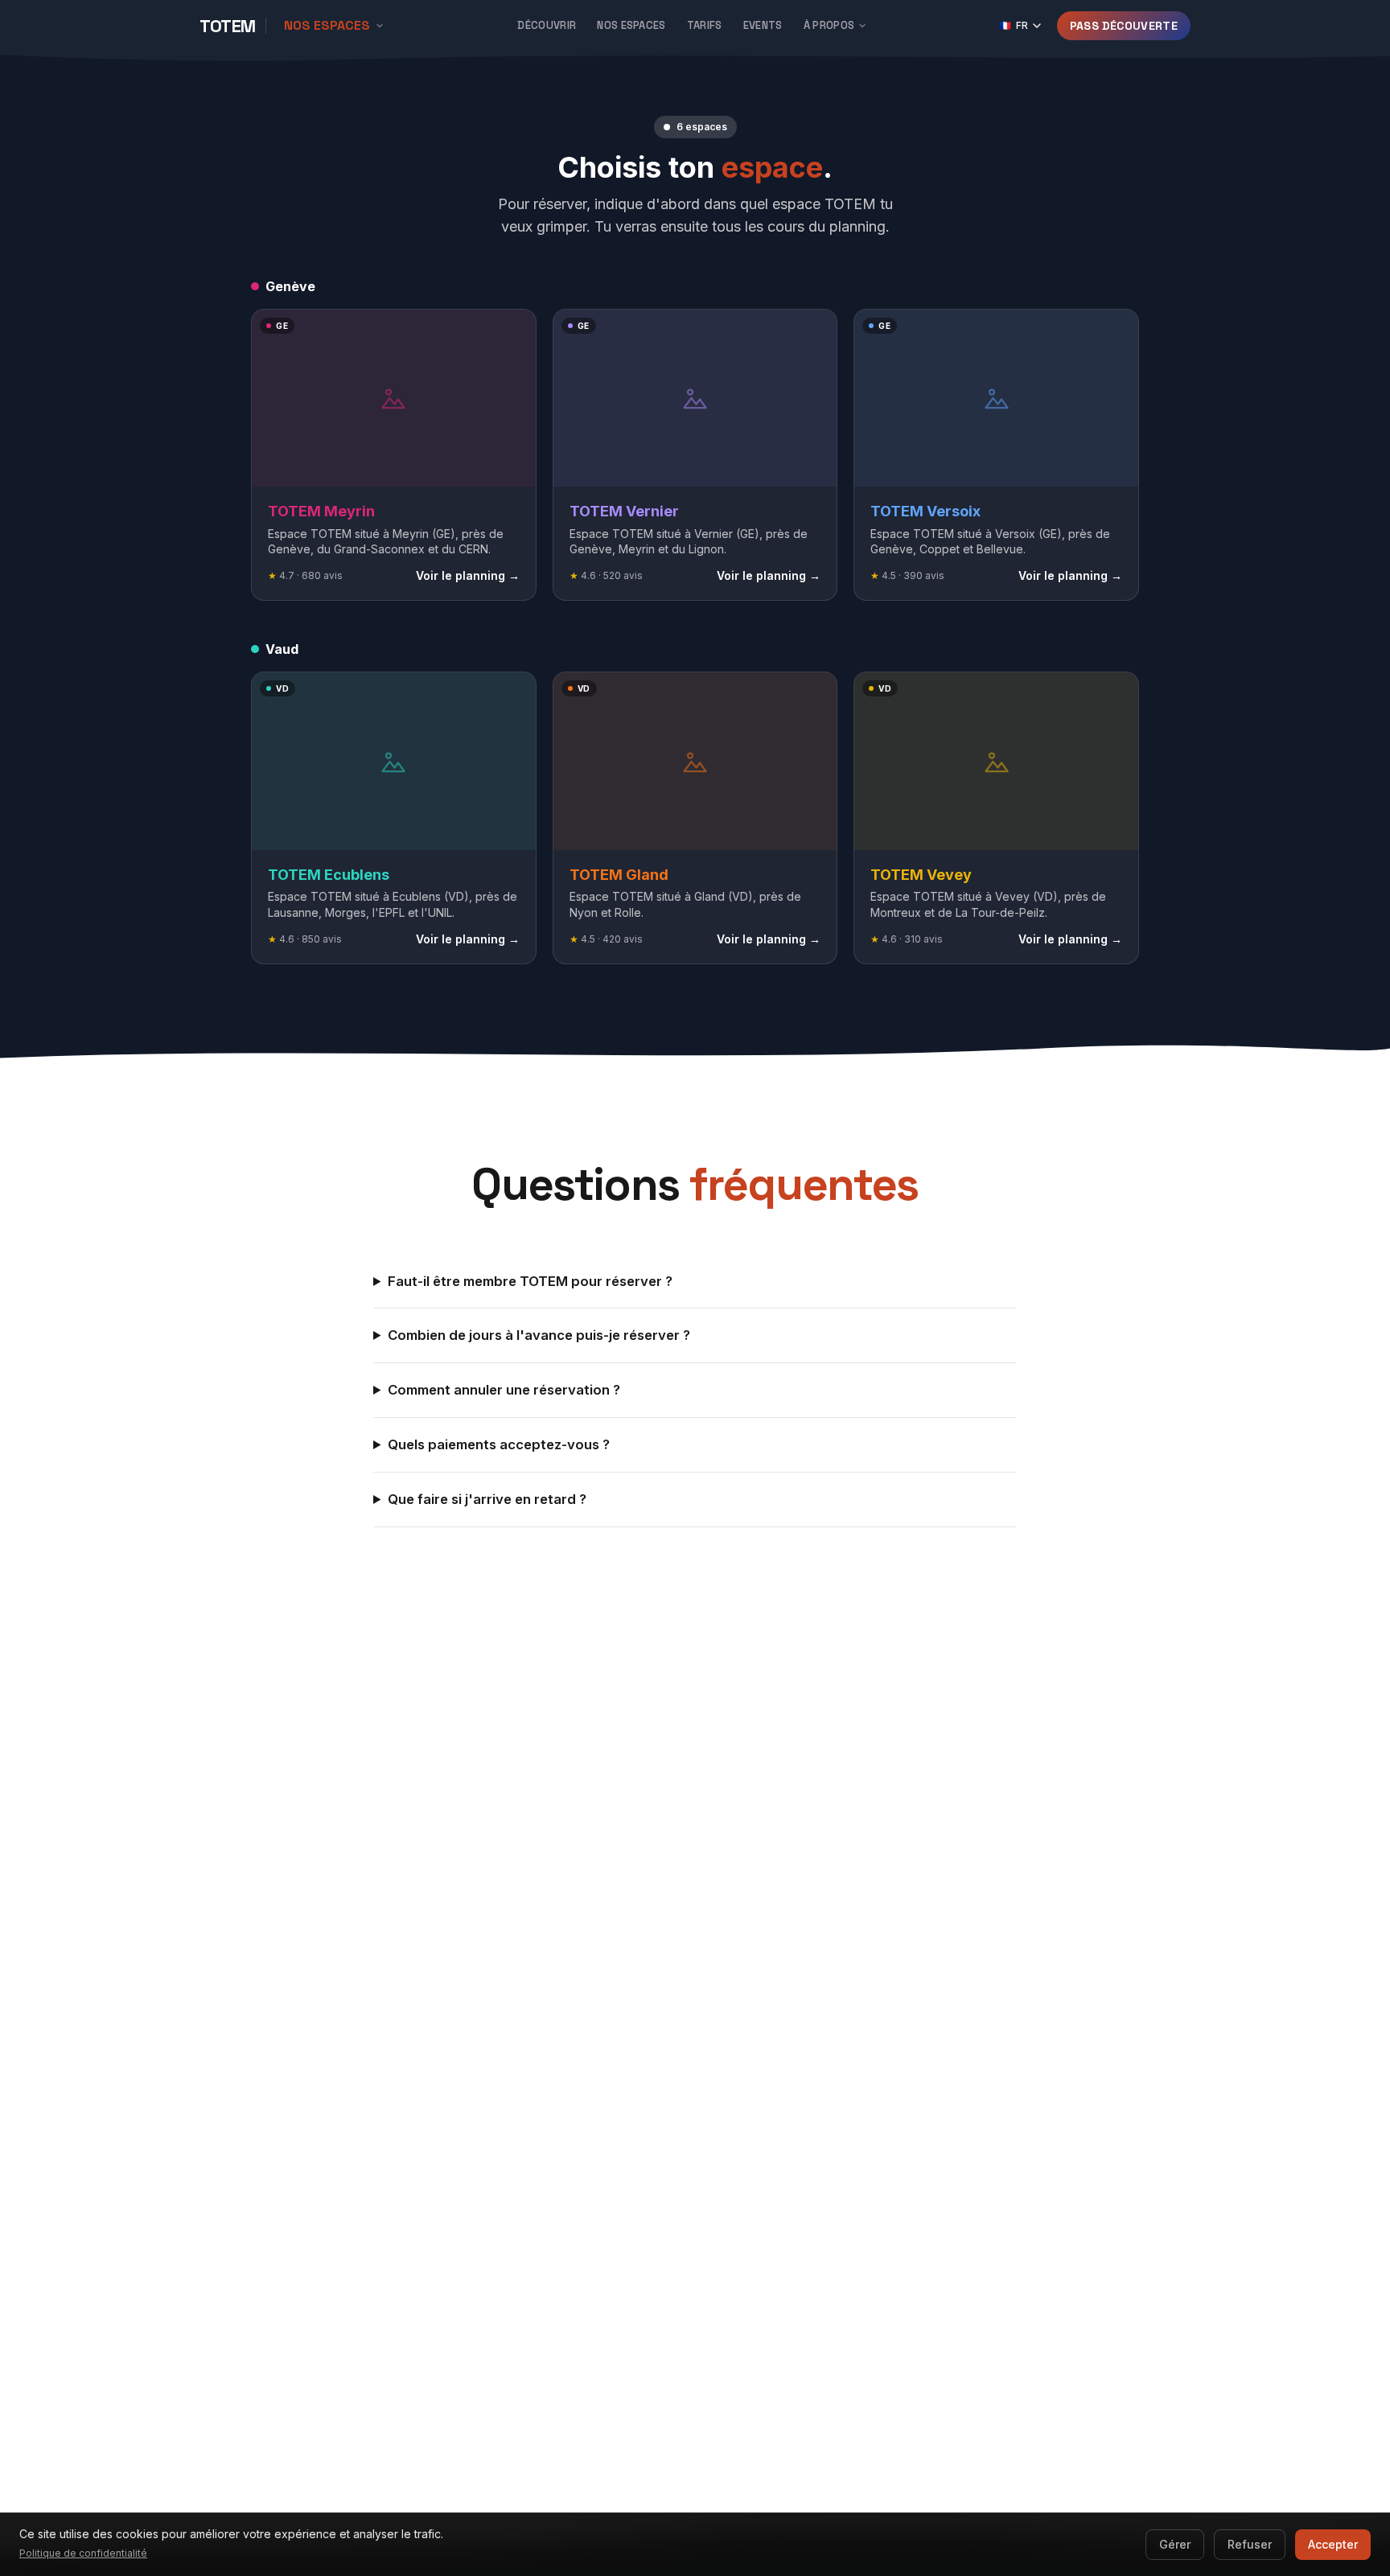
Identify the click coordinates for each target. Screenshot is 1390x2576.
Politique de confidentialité (83, 2553)
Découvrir (547, 25)
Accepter (1333, 2544)
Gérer (1175, 2544)
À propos (829, 25)
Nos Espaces (631, 25)
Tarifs (705, 25)
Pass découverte (1124, 26)
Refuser (1250, 2544)
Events (763, 25)
